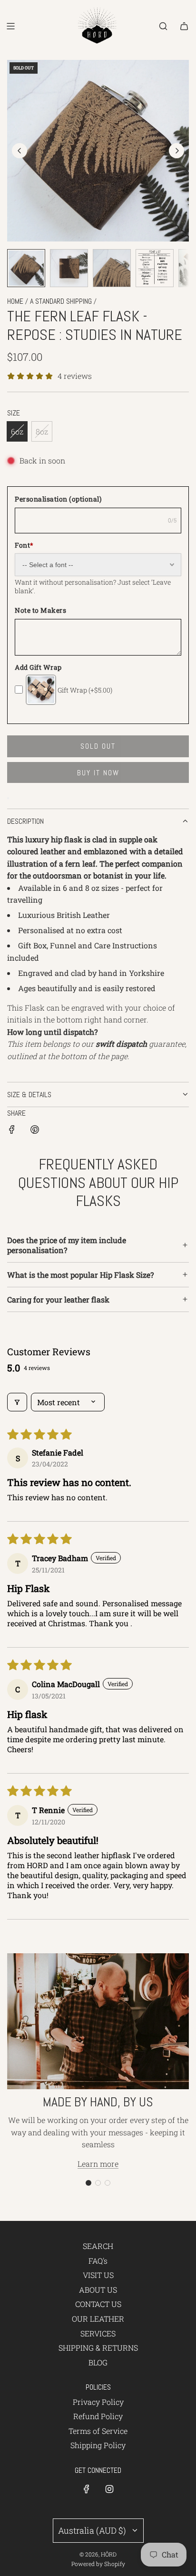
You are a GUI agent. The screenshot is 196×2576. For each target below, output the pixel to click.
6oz (17, 431)
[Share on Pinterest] (35, 1131)
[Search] (163, 26)
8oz (42, 431)
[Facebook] (87, 2489)
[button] (20, 151)
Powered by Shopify (98, 2564)
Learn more (98, 2164)
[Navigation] (10, 26)
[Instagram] (109, 2489)
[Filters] (17, 1402)
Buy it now (98, 773)
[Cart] (184, 26)
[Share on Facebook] (12, 1131)
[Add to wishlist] (8, 798)
